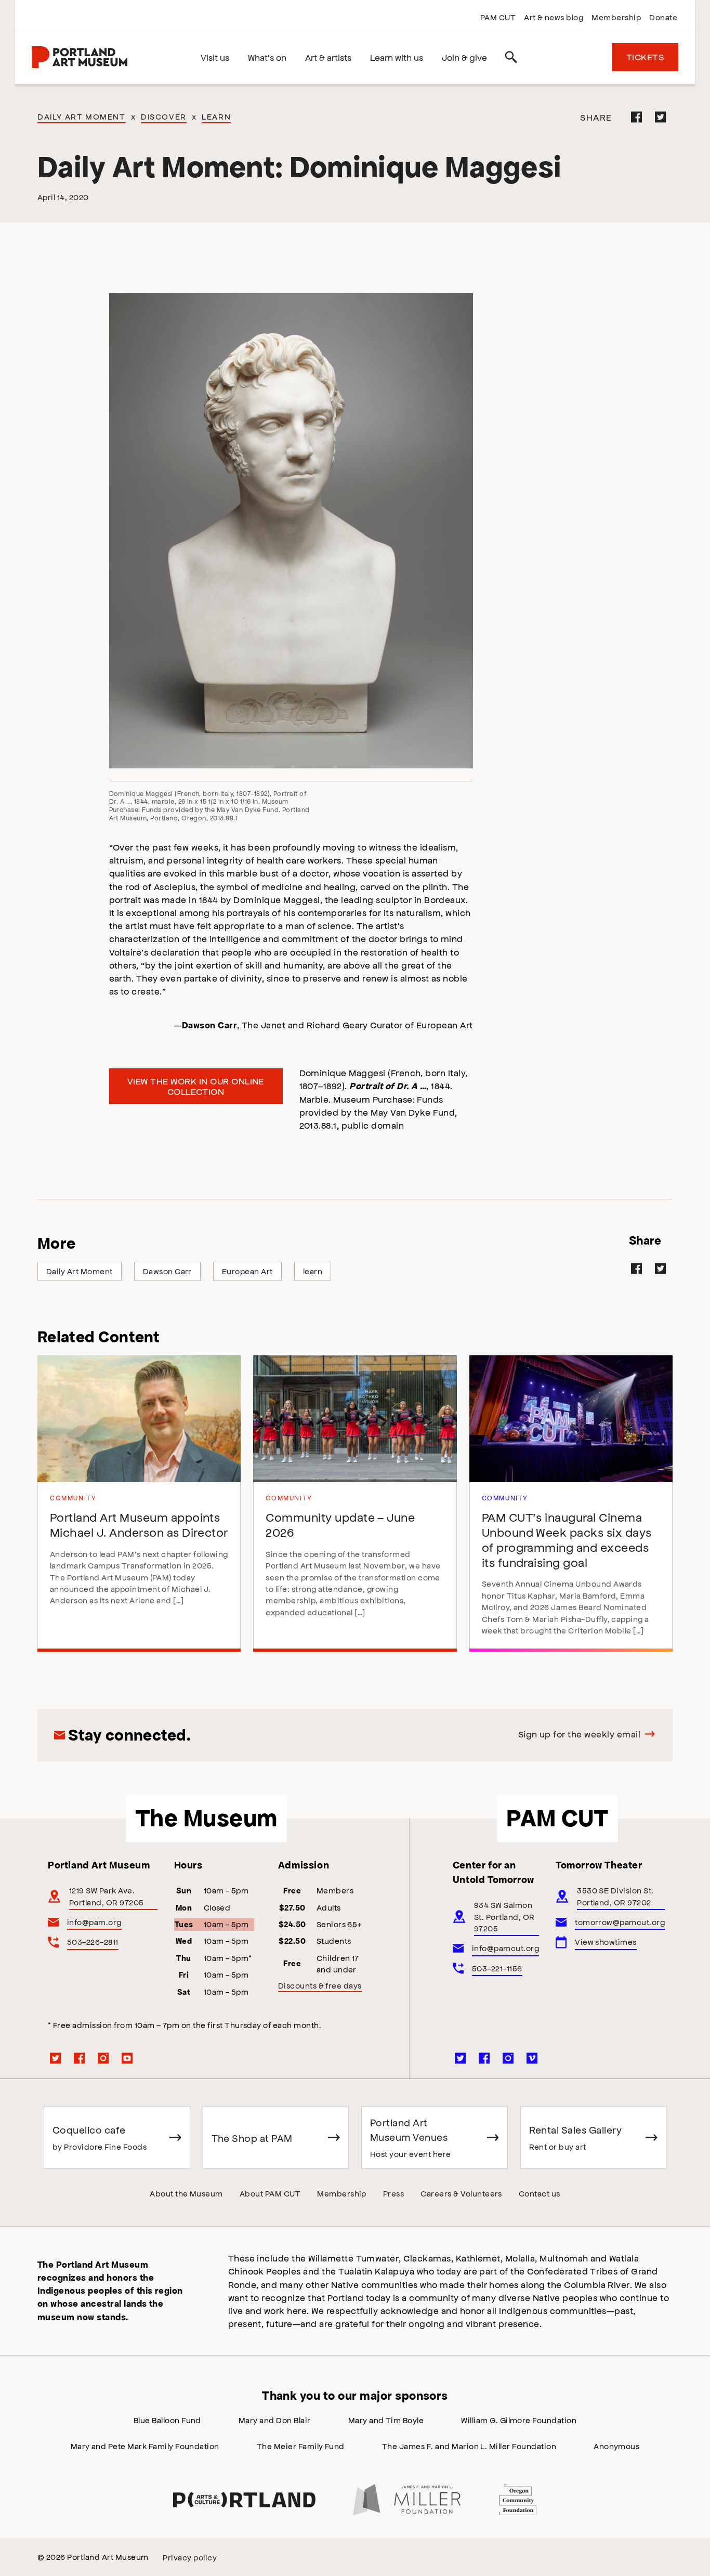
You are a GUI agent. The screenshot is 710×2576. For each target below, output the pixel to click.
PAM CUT (498, 17)
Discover (164, 116)
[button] (291, 531)
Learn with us (397, 57)
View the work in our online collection (196, 1086)
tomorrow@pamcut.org (620, 1922)
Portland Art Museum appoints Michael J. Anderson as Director (139, 1524)
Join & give (464, 57)
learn (313, 1271)
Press (393, 2193)
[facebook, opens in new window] (80, 2058)
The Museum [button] (207, 1818)
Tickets (645, 57)
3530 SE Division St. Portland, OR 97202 (615, 1896)
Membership (616, 17)
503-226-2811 (93, 1941)
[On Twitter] (661, 117)
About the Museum (186, 2193)
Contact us (540, 2193)
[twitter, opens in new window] (56, 2058)
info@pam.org (94, 1922)
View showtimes (606, 1941)
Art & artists (328, 57)
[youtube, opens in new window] (127, 2058)
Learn (216, 116)
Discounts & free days (320, 1985)
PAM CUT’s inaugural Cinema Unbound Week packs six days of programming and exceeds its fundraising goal (567, 1539)
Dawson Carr (167, 1271)
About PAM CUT (270, 2193)
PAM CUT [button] (557, 1818)
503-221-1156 (497, 1968)
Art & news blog (554, 17)
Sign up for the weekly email (579, 1734)
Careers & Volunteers (461, 2193)
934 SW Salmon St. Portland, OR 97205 (504, 1916)
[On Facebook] (637, 117)
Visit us (215, 57)
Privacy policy (190, 2557)
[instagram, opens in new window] (103, 2058)
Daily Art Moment (82, 116)
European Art (247, 1271)
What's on (267, 57)
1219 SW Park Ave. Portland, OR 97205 (107, 1896)
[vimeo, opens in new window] (532, 2058)
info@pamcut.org (505, 1948)
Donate (663, 17)
